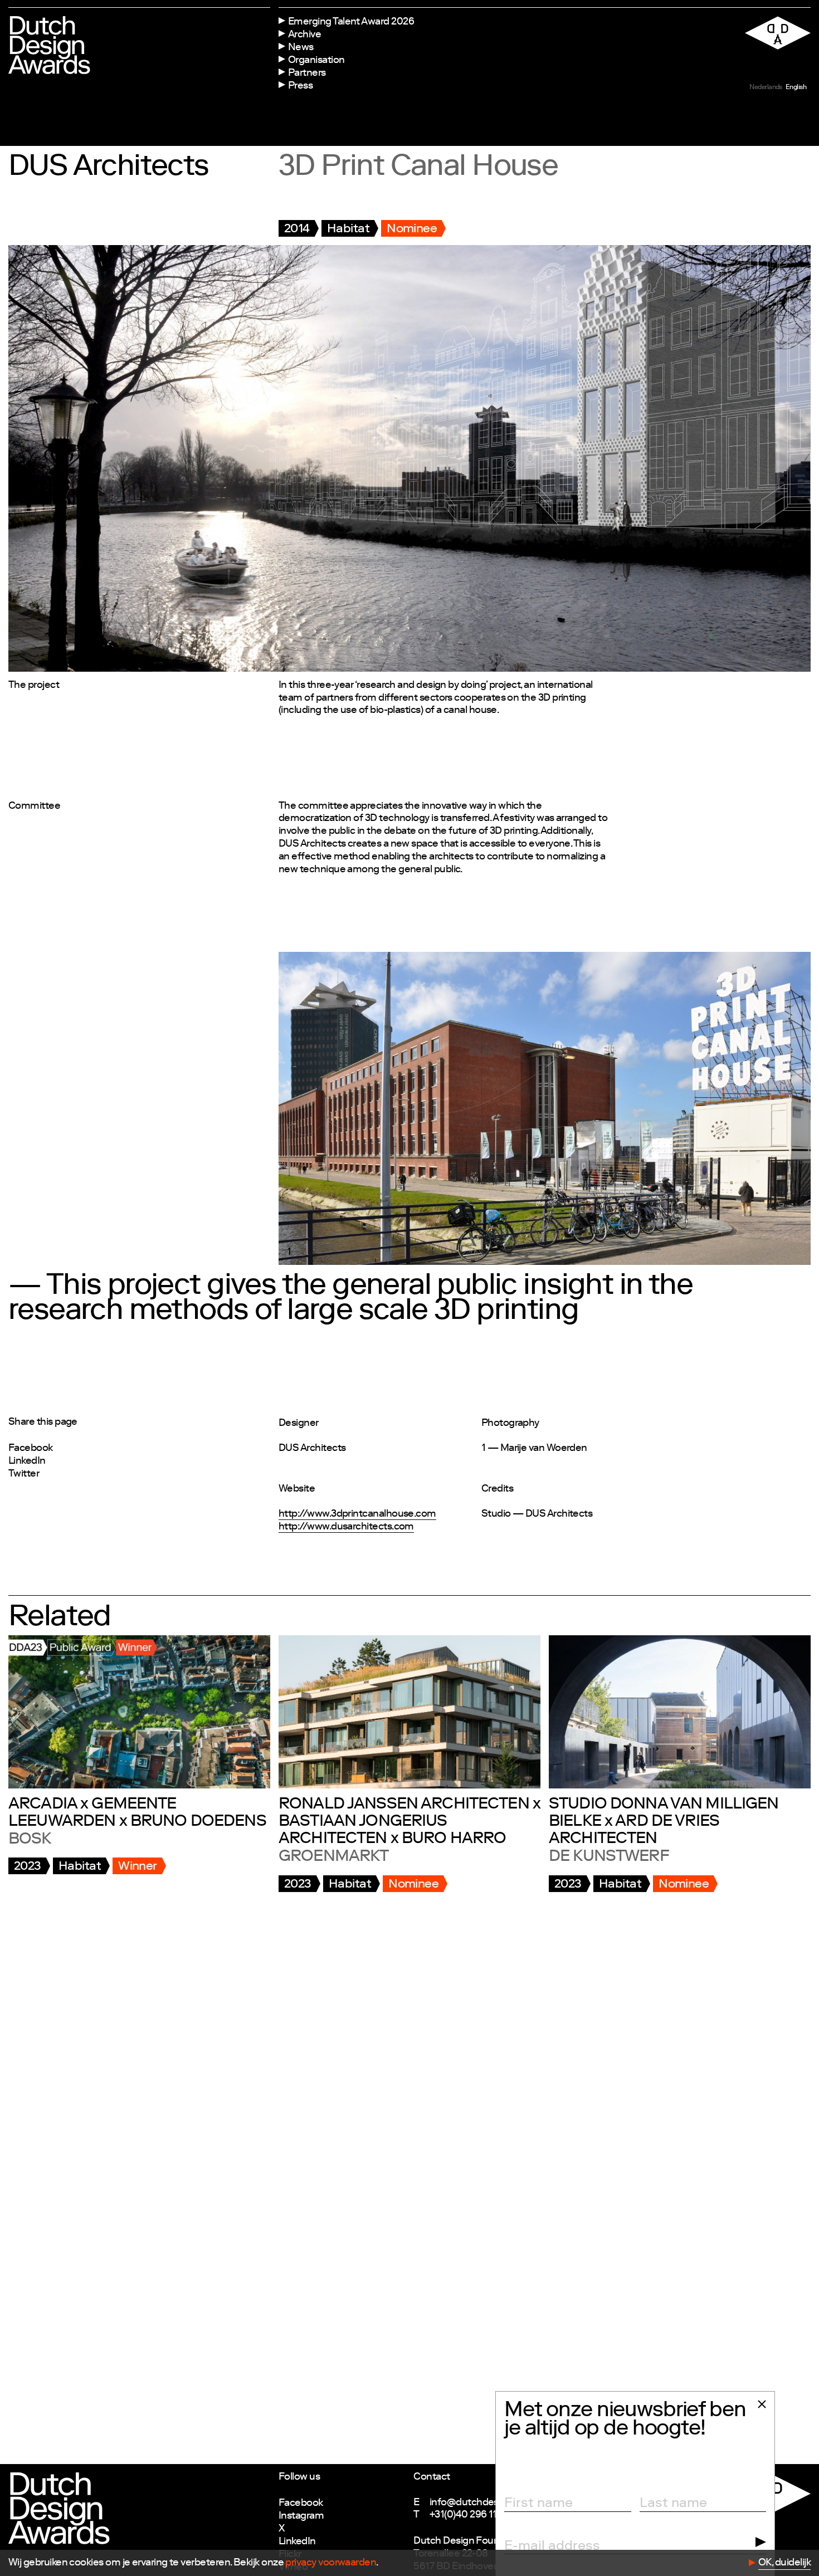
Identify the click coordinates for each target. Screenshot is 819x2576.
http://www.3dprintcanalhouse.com (357, 1514)
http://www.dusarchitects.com (346, 1527)
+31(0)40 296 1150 (469, 2515)
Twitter (24, 1474)
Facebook (31, 1449)
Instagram (301, 2516)
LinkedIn (27, 1461)
